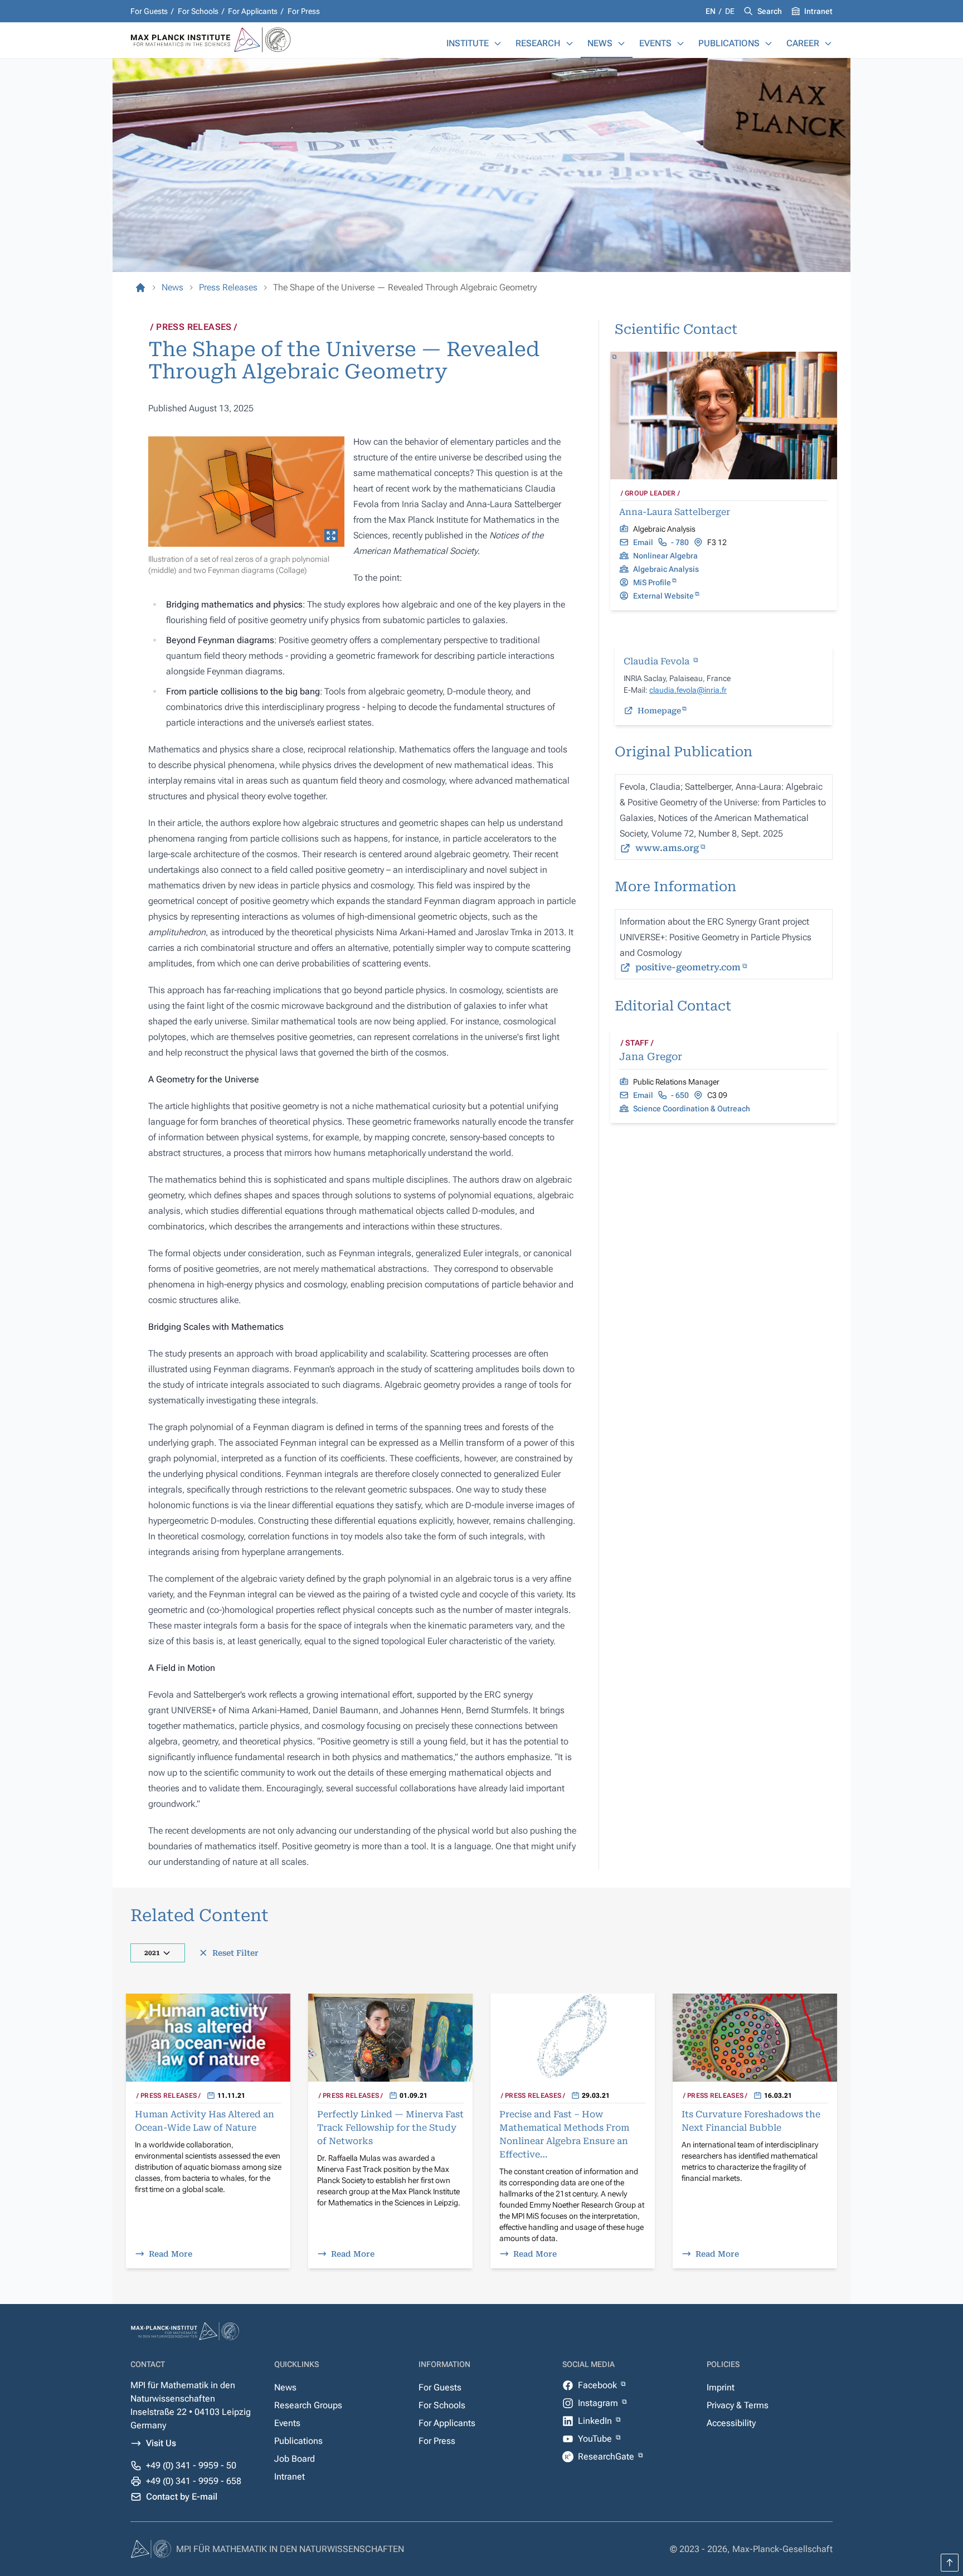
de (730, 11)
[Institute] (498, 43)
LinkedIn (596, 2421)
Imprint (721, 2387)
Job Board (295, 2459)
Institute (468, 43)
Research (538, 43)
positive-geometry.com (688, 967)
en (711, 11)
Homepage (659, 711)
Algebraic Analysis (666, 569)
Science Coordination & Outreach (692, 1109)
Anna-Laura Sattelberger (675, 512)
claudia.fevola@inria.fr (688, 690)
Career (803, 43)
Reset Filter (235, 1953)
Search (770, 11)
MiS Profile (652, 582)
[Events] (680, 43)
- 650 (680, 1095)
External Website (663, 596)
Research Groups (308, 2405)
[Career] (828, 43)
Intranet (818, 11)
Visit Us (161, 2443)
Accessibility (731, 2423)
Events (655, 43)
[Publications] (769, 43)
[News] (621, 43)
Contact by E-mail (182, 2497)
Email (643, 542)
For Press (304, 11)
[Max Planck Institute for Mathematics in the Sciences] (140, 288)
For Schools (198, 11)
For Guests (149, 11)
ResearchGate (607, 2456)
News (600, 43)
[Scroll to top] (950, 2563)
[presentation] (246, 492)
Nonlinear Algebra (665, 556)
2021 (152, 1953)
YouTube (596, 2439)
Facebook (599, 2385)
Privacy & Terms (738, 2405)
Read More (171, 2254)
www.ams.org (667, 848)
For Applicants (253, 11)
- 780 (680, 542)
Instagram (599, 2403)
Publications (729, 43)
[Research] (570, 43)
